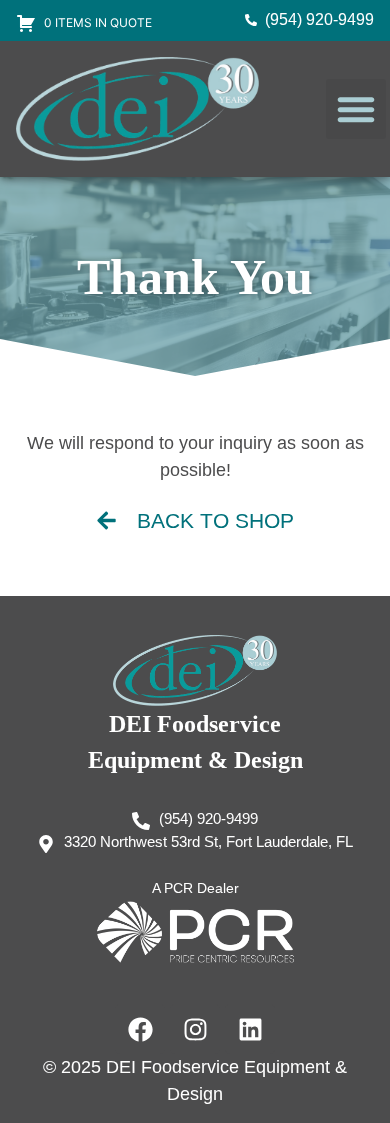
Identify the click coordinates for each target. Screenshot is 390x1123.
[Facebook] (140, 1029)
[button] (356, 109)
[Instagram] (195, 1029)
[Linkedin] (250, 1029)
